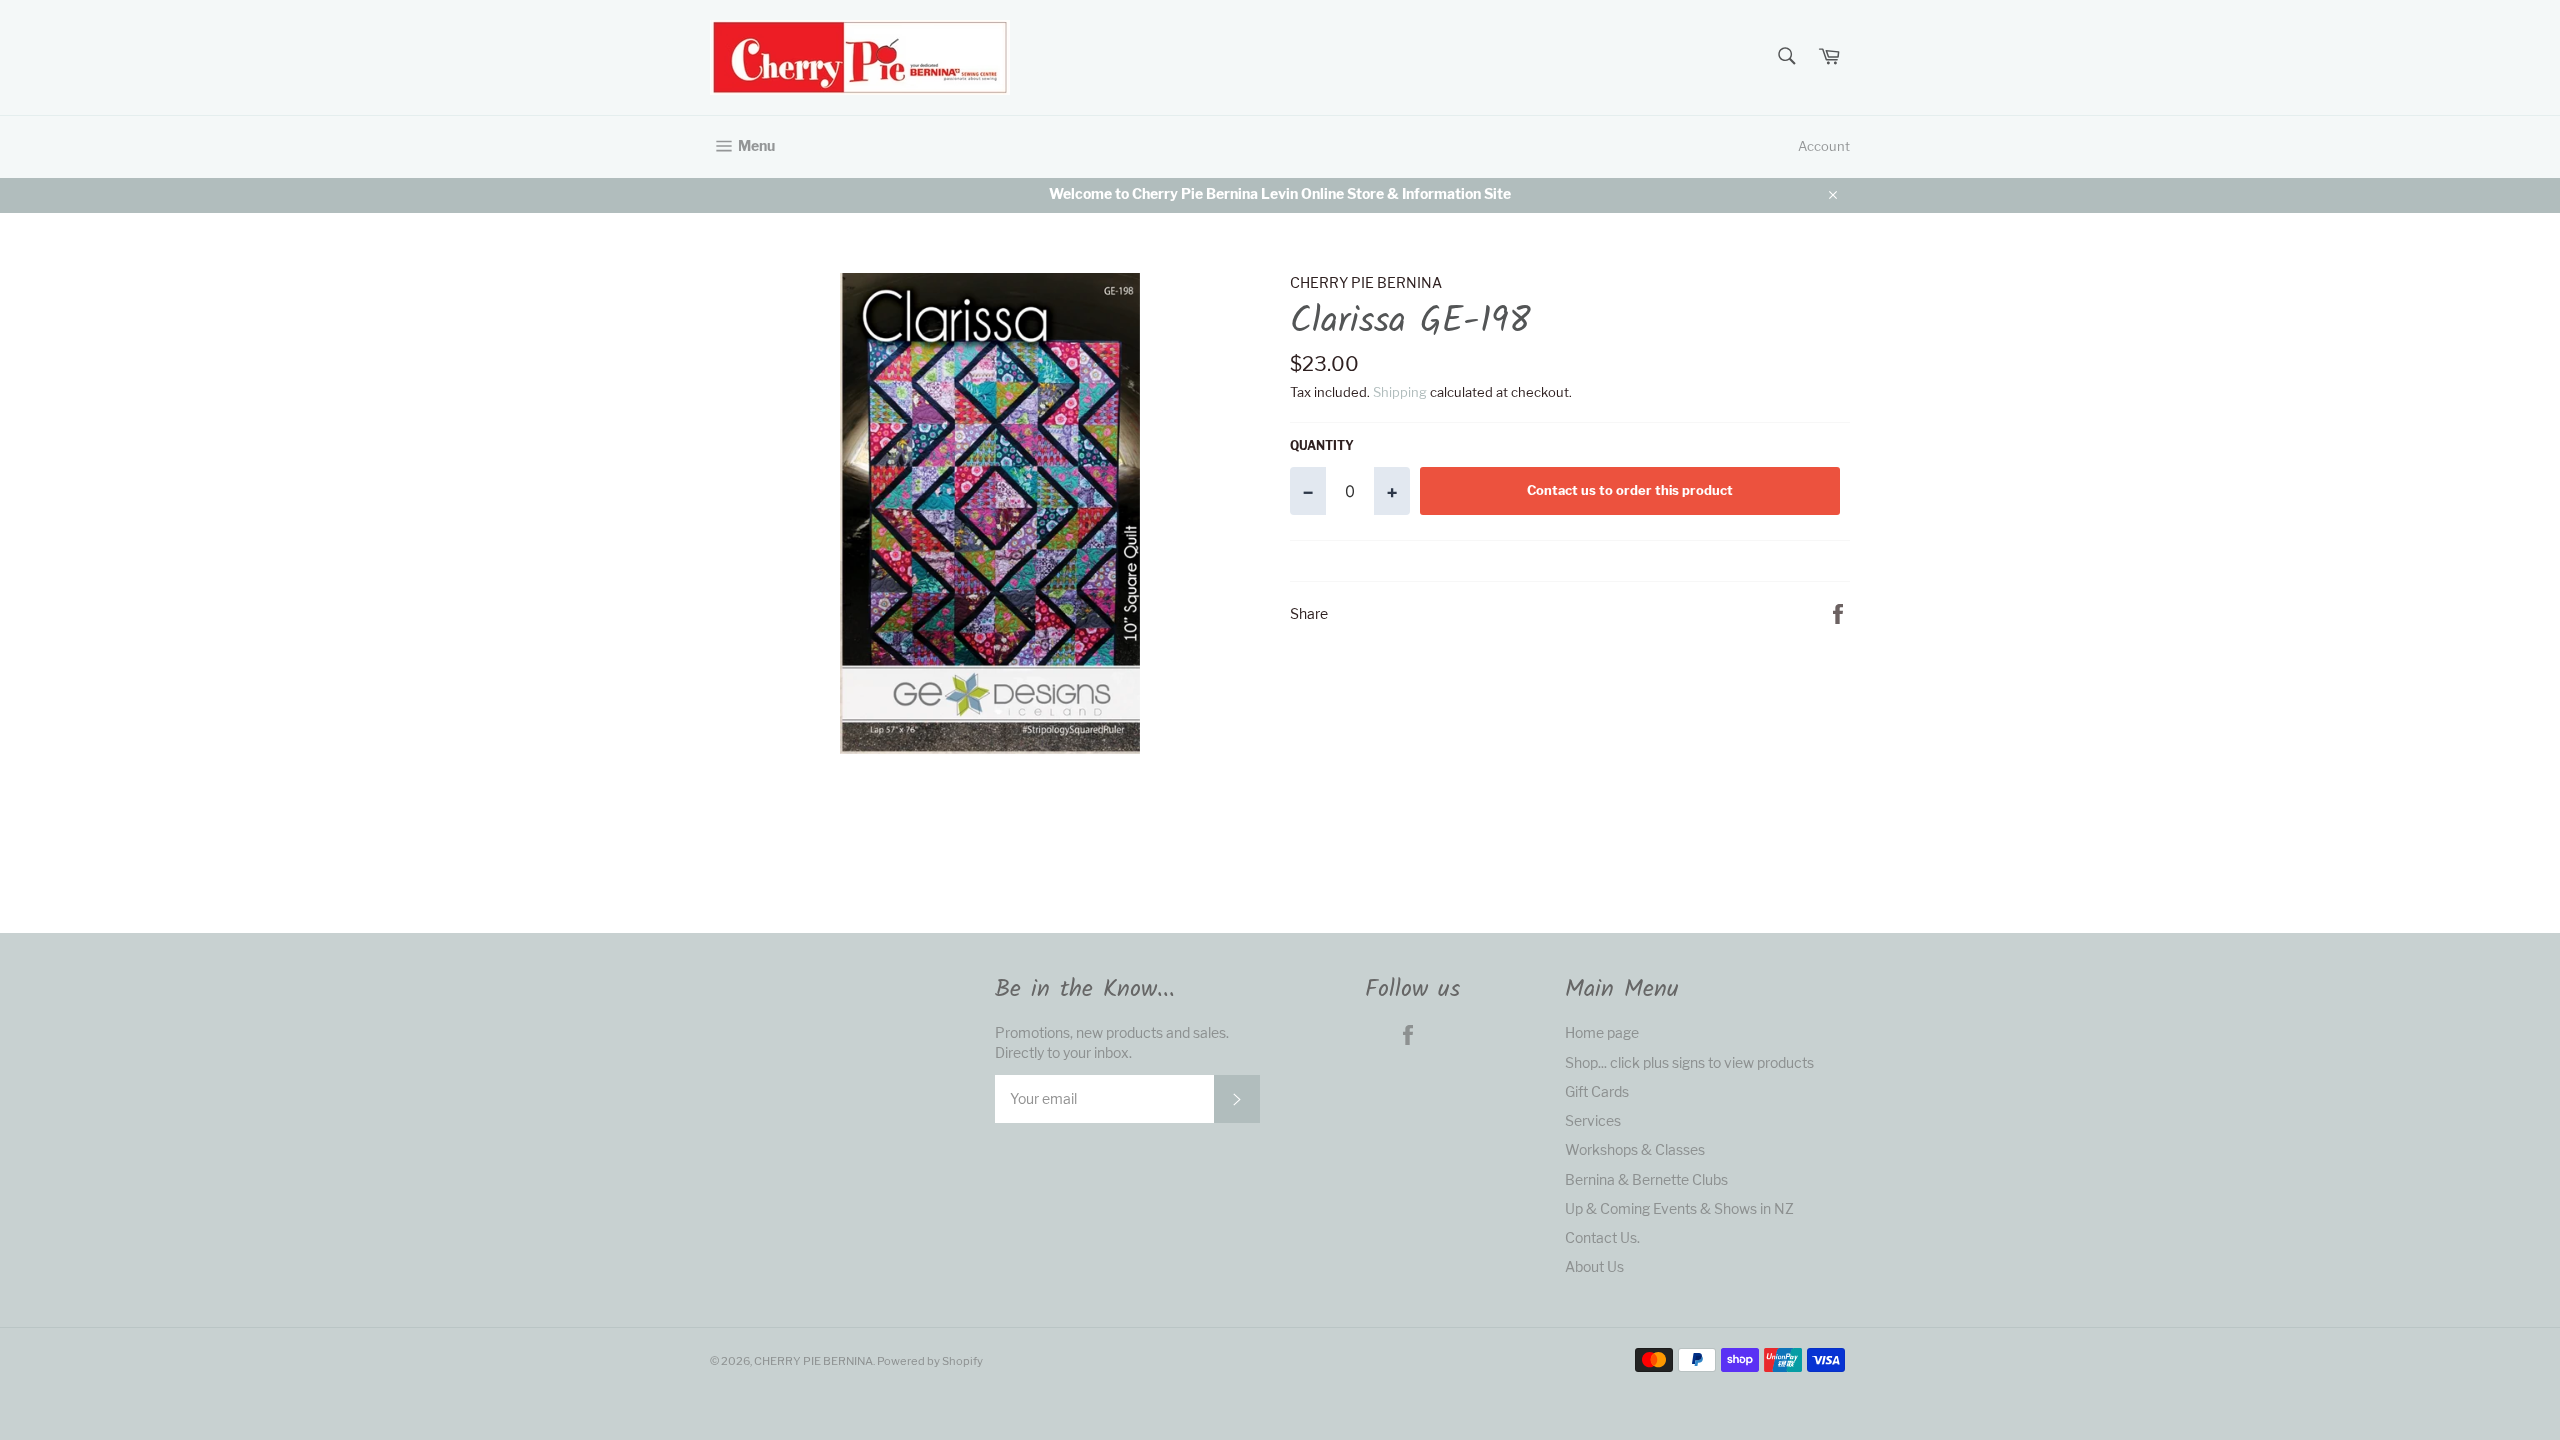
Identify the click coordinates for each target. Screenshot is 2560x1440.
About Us (1594, 1266)
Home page (1602, 1032)
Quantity (1322, 445)
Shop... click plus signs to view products (1689, 1062)
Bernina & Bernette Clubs (1646, 1179)
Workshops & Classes (1635, 1149)
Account (1824, 146)
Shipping (1400, 392)
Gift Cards (1597, 1091)
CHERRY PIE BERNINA (813, 1361)
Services (1593, 1120)
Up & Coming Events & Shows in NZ (1679, 1208)
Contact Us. (1602, 1237)
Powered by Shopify (930, 1361)
